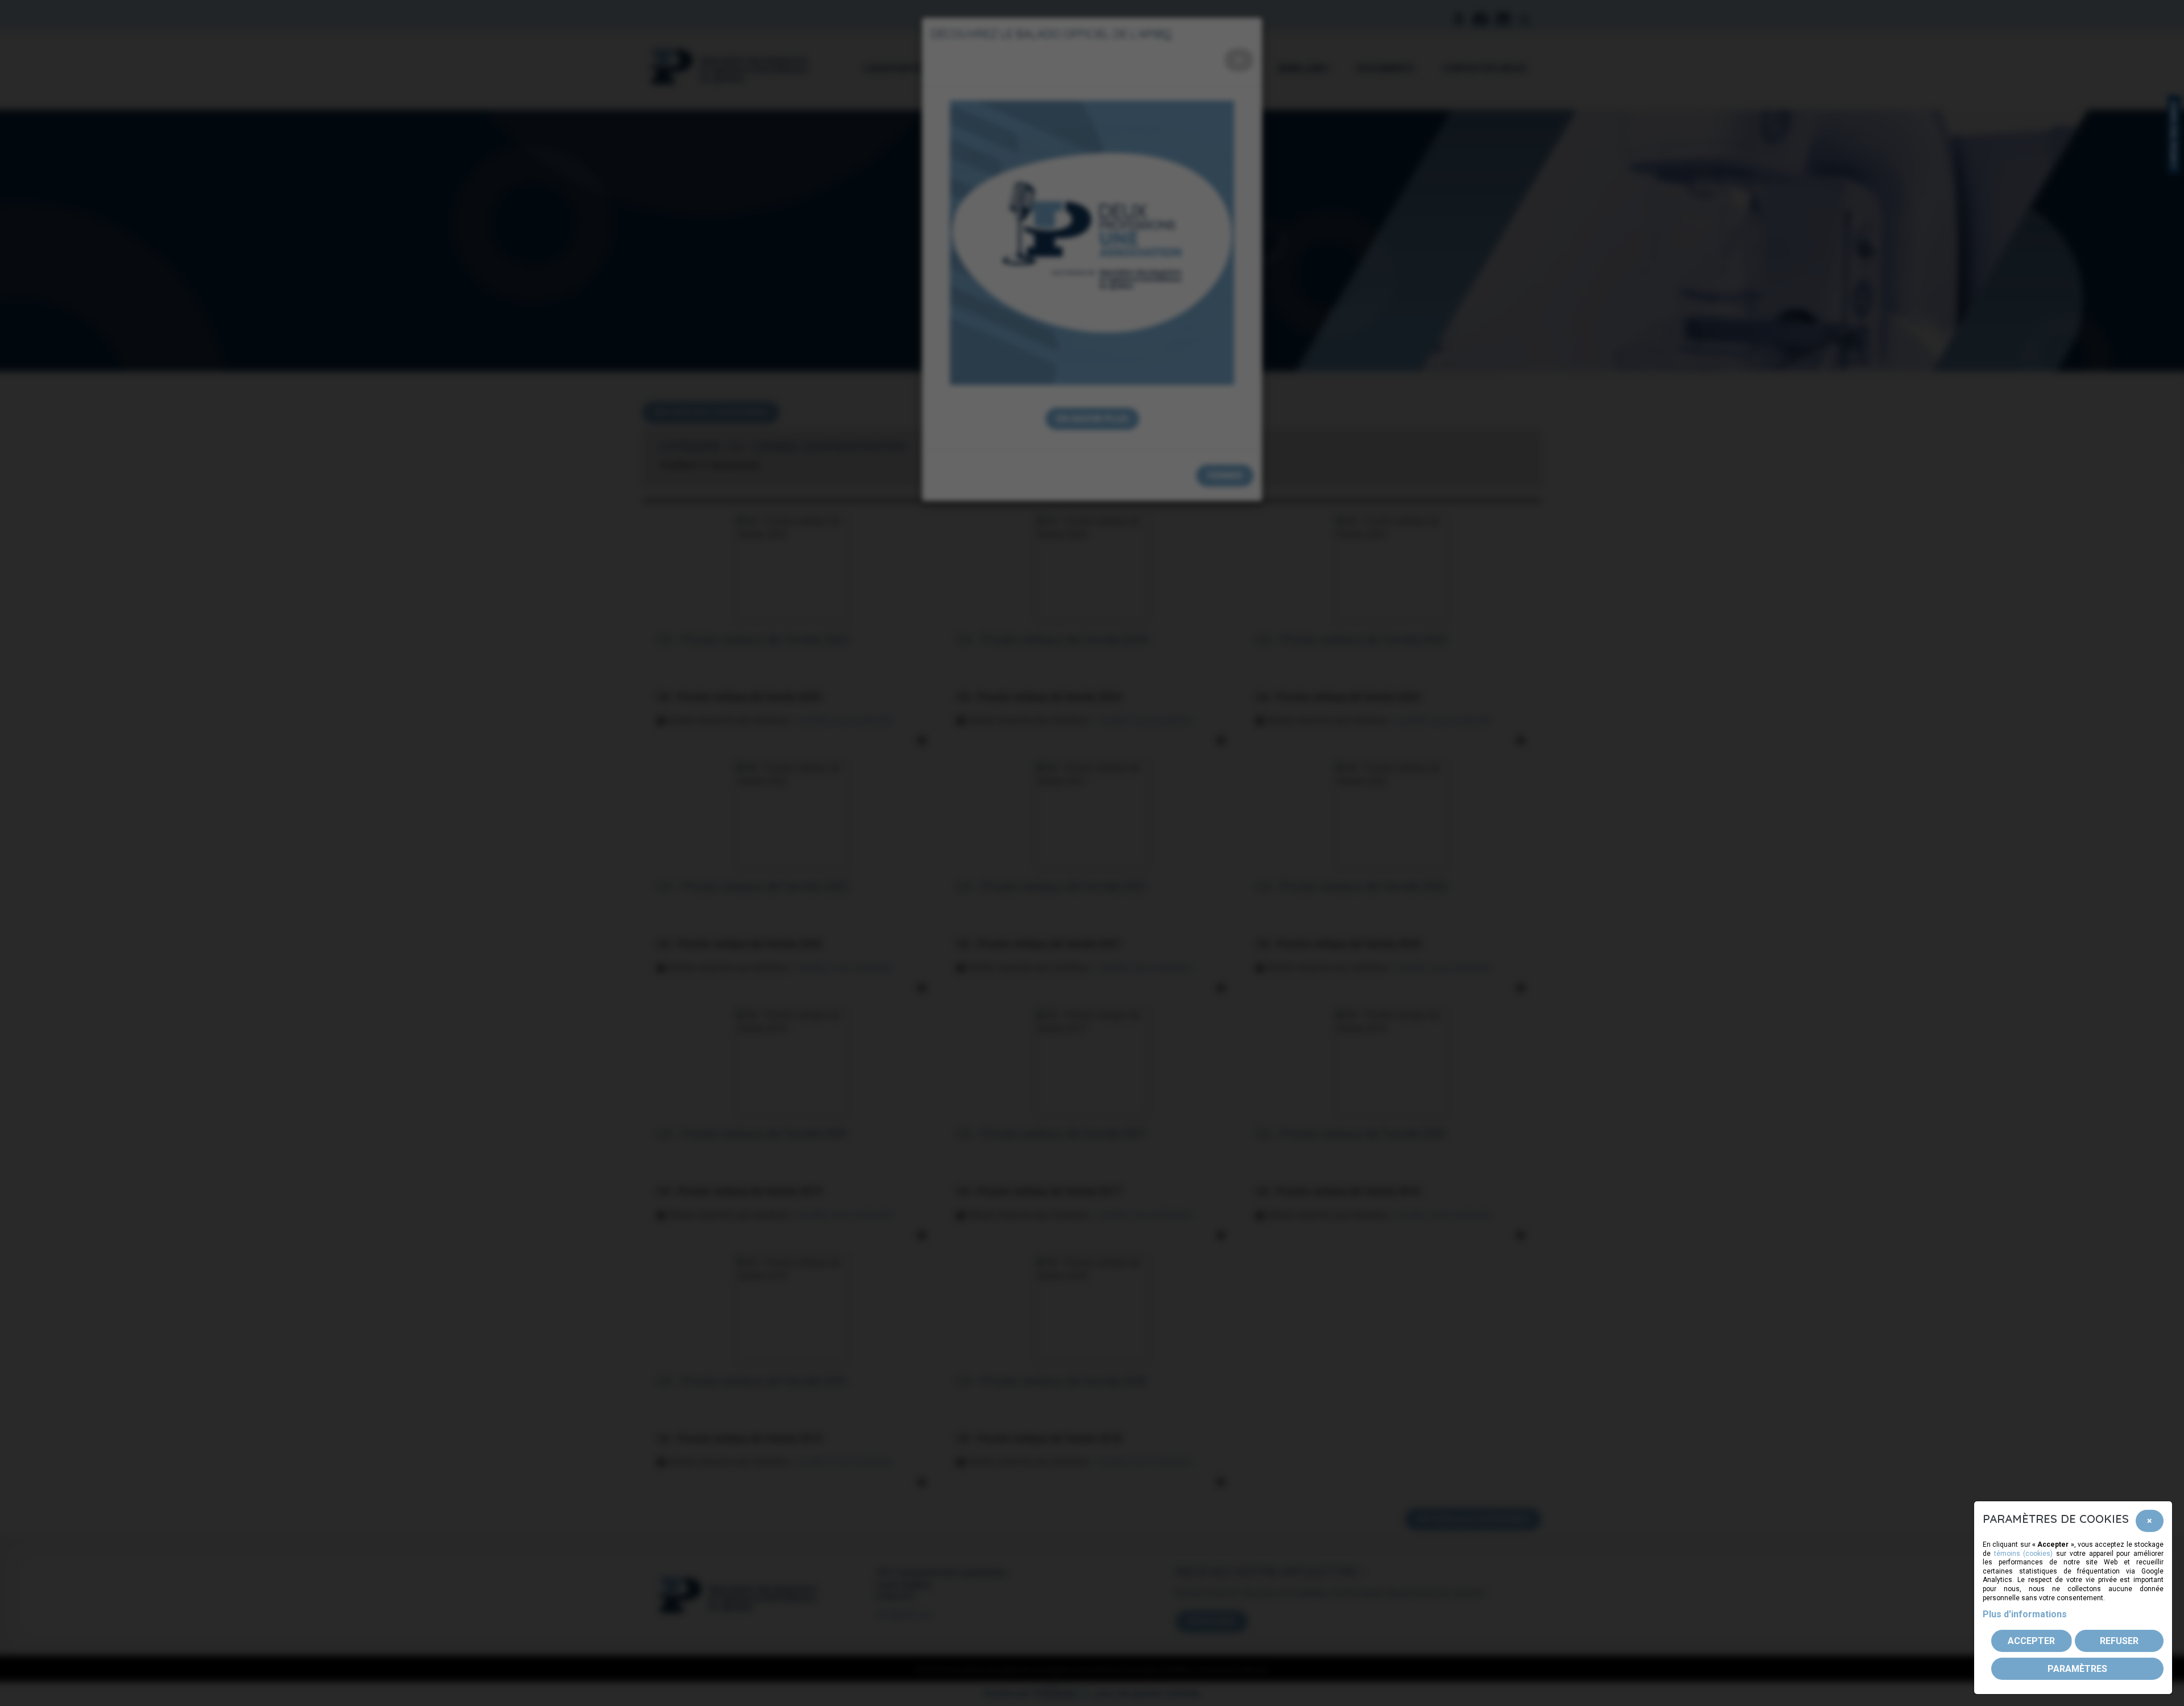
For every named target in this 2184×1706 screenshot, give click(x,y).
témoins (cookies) (2024, 1554)
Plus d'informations (2025, 1614)
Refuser (2119, 1641)
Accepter (2031, 1641)
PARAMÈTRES (2077, 1669)
